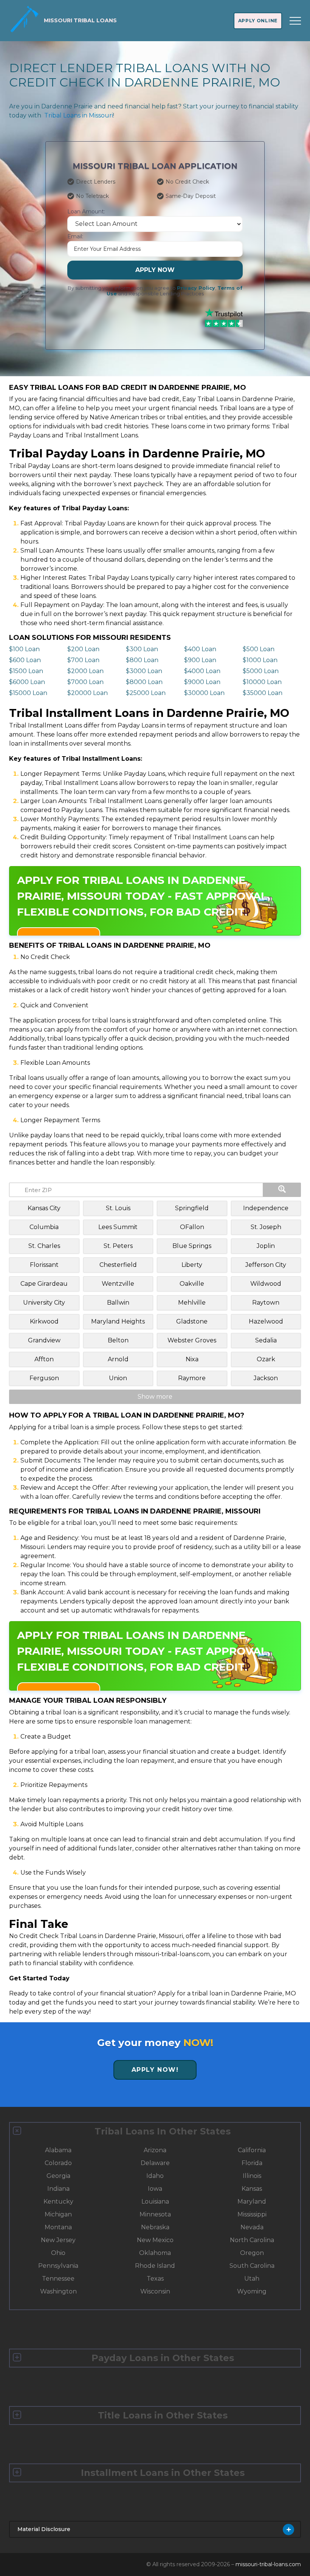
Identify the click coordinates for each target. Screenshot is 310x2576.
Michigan (58, 2214)
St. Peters (118, 1246)
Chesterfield (118, 1265)
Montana (58, 2227)
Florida (252, 2163)
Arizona (155, 2150)
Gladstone (192, 1321)
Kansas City (44, 1208)
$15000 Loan (28, 693)
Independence (266, 1208)
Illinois (252, 2176)
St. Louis (118, 1208)
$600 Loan (25, 660)
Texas (155, 2279)
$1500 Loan (26, 671)
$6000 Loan (27, 682)
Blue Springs (192, 1246)
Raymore (192, 1378)
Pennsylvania (58, 2266)
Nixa (192, 1359)
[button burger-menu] (295, 21)
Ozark (266, 1359)
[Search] (282, 1190)
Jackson (266, 1378)
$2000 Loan (85, 671)
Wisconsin (155, 2291)
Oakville (192, 1284)
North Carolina (252, 2240)
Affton (44, 1359)
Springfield (192, 1208)
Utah (252, 2279)
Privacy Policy (196, 288)
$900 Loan (200, 660)
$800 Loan (142, 660)
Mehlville (192, 1303)
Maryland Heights (118, 1321)
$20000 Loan (88, 693)
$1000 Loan (260, 660)
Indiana (58, 2189)
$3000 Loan (144, 671)
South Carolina (252, 2266)
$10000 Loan (262, 682)
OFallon (192, 1227)
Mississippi (252, 2214)
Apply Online (258, 21)
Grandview (44, 1340)
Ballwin (118, 1303)
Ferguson (44, 1378)
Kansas (252, 2189)
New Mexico (155, 2240)
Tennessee (58, 2279)
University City (44, 1303)
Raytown (266, 1303)
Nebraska (155, 2227)
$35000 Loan (263, 693)
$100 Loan (24, 649)
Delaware (155, 2163)
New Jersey (58, 2240)
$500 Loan (259, 649)
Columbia (44, 1227)
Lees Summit (118, 1227)
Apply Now (155, 270)
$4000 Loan (202, 671)
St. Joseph (266, 1227)
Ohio (58, 2253)
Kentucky (58, 2201)
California (252, 2150)
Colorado (58, 2163)
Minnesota (155, 2214)
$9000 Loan (202, 682)
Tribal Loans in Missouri (79, 115)
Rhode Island (155, 2266)
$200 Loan (83, 649)
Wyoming (252, 2291)
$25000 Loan (146, 693)
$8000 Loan (144, 682)
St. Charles (44, 1246)
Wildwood (266, 1284)
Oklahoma (155, 2253)
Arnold (118, 1359)
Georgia (58, 2176)
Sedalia (266, 1340)
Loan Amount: (86, 212)
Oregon (252, 2253)
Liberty (192, 1265)
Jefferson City (266, 1265)
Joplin (266, 1246)
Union (118, 1378)
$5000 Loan (261, 671)
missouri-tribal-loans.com (268, 2564)
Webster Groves (192, 1340)
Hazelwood (266, 1321)
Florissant (44, 1265)
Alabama (58, 2150)
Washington (58, 2291)
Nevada (252, 2227)
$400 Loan (200, 649)
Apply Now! (155, 2070)
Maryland (252, 2201)
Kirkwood (44, 1321)
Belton (118, 1340)
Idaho (155, 2176)
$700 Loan (83, 660)
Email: (75, 236)
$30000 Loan (204, 693)
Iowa (155, 2189)
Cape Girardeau (44, 1284)
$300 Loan (142, 649)
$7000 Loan (85, 682)
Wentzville (118, 1284)
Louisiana (155, 2201)
